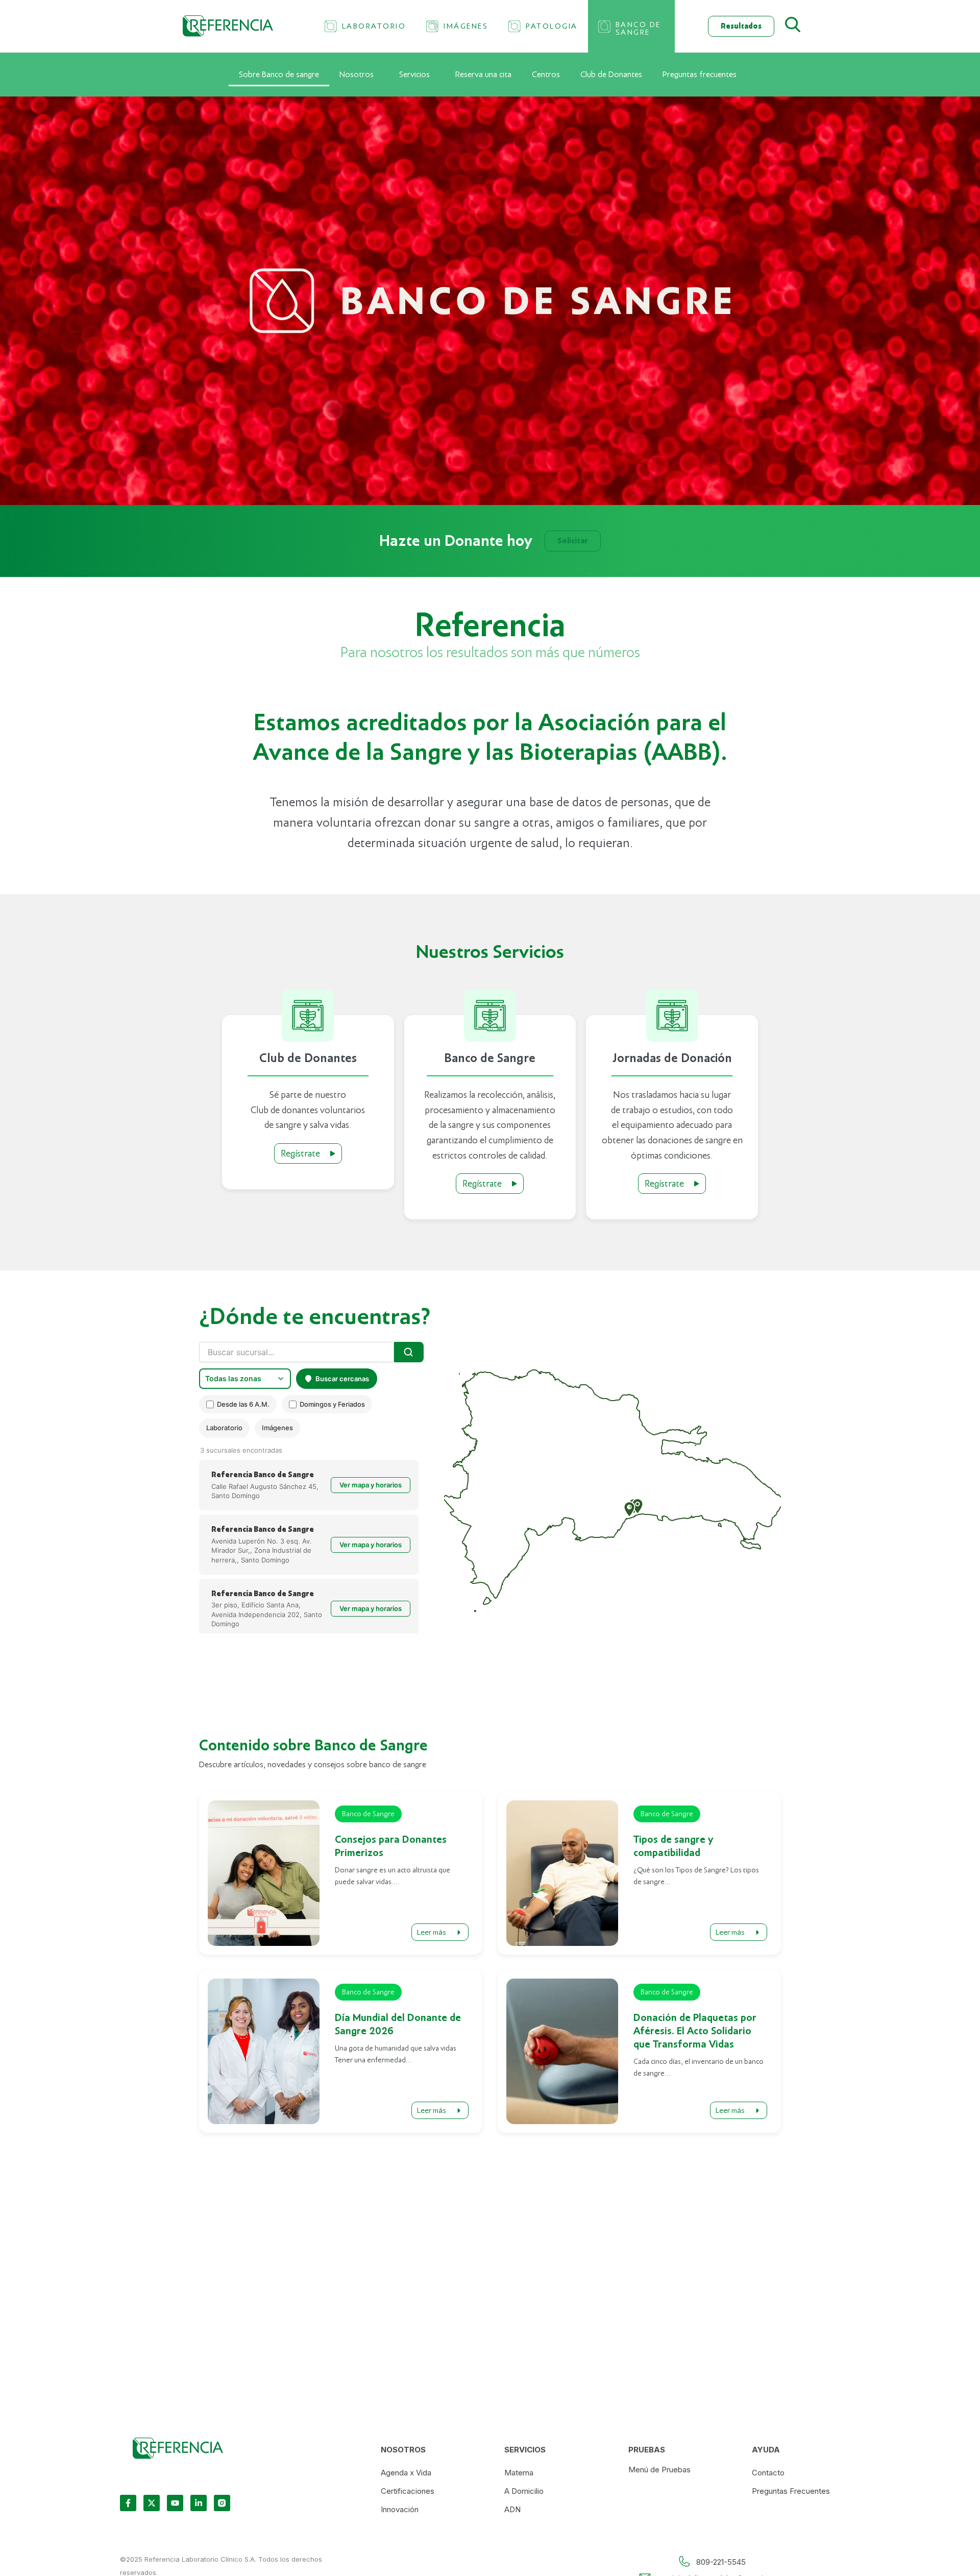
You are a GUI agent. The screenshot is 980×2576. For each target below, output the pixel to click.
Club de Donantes (611, 75)
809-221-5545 (721, 2562)
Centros (546, 75)
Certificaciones (408, 2491)
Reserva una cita (483, 75)
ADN (512, 2509)
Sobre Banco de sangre (279, 75)
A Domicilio (524, 2491)
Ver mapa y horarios (371, 1485)
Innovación (400, 2509)
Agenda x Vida (406, 2473)
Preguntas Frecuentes (791, 2491)
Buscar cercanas (342, 1379)
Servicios (414, 75)
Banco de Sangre (368, 1814)
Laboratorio (224, 1428)
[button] (629, 1509)
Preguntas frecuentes (700, 75)
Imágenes (277, 1428)
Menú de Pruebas (659, 2470)
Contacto (768, 2473)
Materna (519, 2473)
